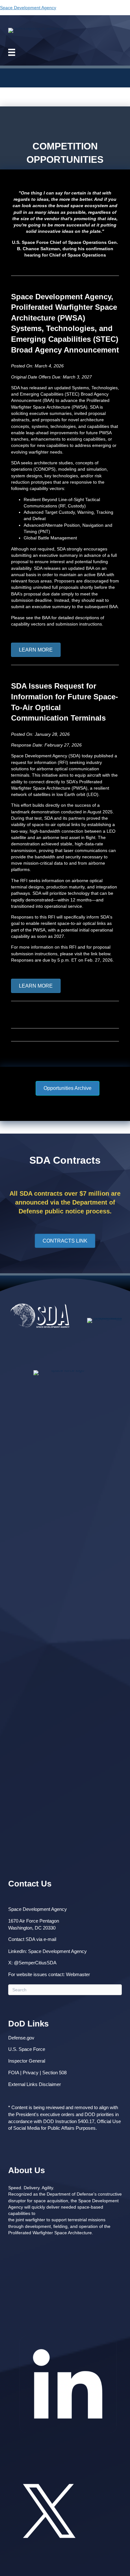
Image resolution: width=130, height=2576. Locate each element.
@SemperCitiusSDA (35, 1963)
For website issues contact (36, 1974)
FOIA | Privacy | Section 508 (37, 2073)
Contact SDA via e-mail (32, 1939)
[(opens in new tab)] (68, 2443)
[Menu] (16, 52)
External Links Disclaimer (35, 2084)
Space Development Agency (28, 8)
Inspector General (27, 2061)
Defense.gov (21, 2038)
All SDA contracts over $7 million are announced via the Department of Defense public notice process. (65, 1202)
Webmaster (78, 1974)
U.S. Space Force (27, 2049)
